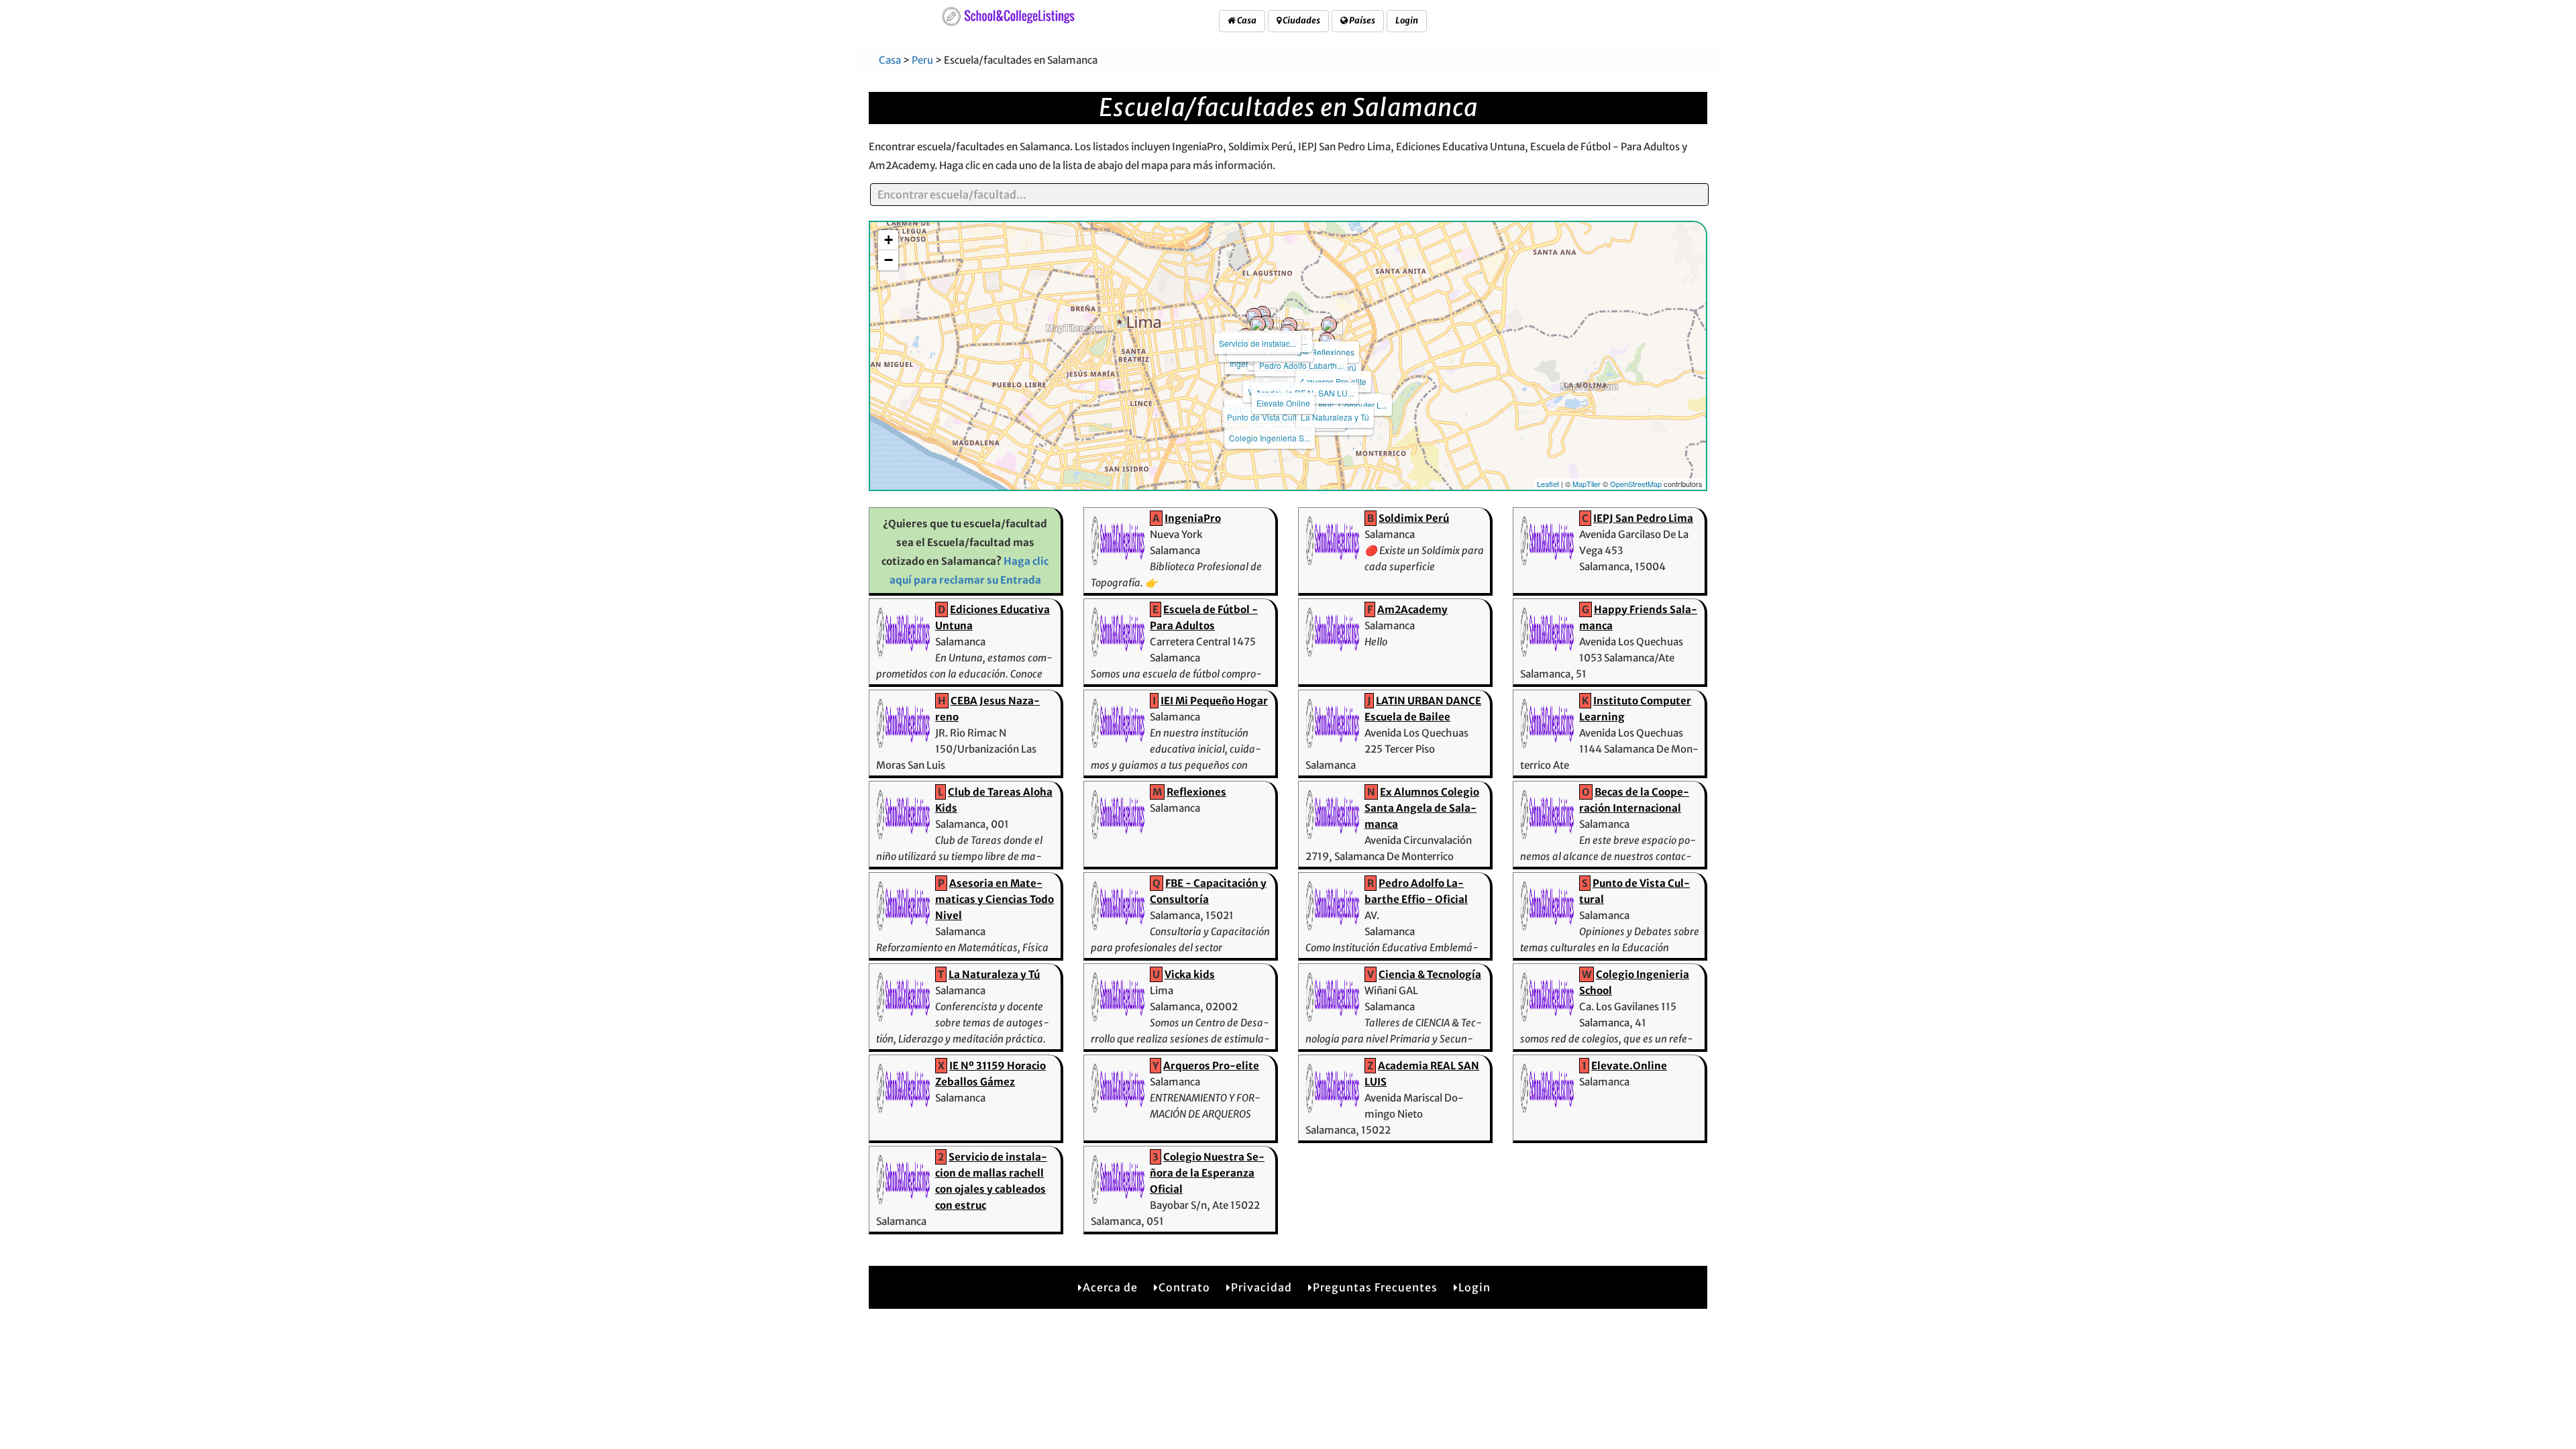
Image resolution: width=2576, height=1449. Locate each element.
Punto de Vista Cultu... (1267, 417)
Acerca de (1110, 1287)
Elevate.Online (1283, 403)
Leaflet (1548, 484)
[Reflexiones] (1329, 325)
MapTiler (1587, 484)
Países (1361, 20)
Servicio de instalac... (1257, 343)
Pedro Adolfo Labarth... (1301, 365)
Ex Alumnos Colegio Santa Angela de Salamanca (1422, 808)
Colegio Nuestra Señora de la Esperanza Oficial (1207, 1173)
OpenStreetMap (1636, 484)
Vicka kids (1190, 974)
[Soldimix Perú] (1327, 340)
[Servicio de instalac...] (1254, 316)
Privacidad (1262, 1287)
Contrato (1184, 1287)
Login (1407, 20)
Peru (922, 60)
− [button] (889, 260)
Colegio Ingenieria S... (1270, 438)
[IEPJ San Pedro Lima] (1258, 324)
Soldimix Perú (1414, 518)
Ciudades (1301, 20)
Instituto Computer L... (1348, 405)
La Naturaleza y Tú (1335, 417)
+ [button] (889, 240)
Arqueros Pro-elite (1333, 381)
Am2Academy (1412, 609)
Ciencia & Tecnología (1430, 974)
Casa (1246, 20)
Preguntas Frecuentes (1375, 1287)
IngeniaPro (1193, 518)
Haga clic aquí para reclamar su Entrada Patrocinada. (969, 580)
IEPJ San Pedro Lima (1643, 518)
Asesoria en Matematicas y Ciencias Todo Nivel (995, 899)
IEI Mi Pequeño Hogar (1214, 701)
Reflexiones (1333, 352)
